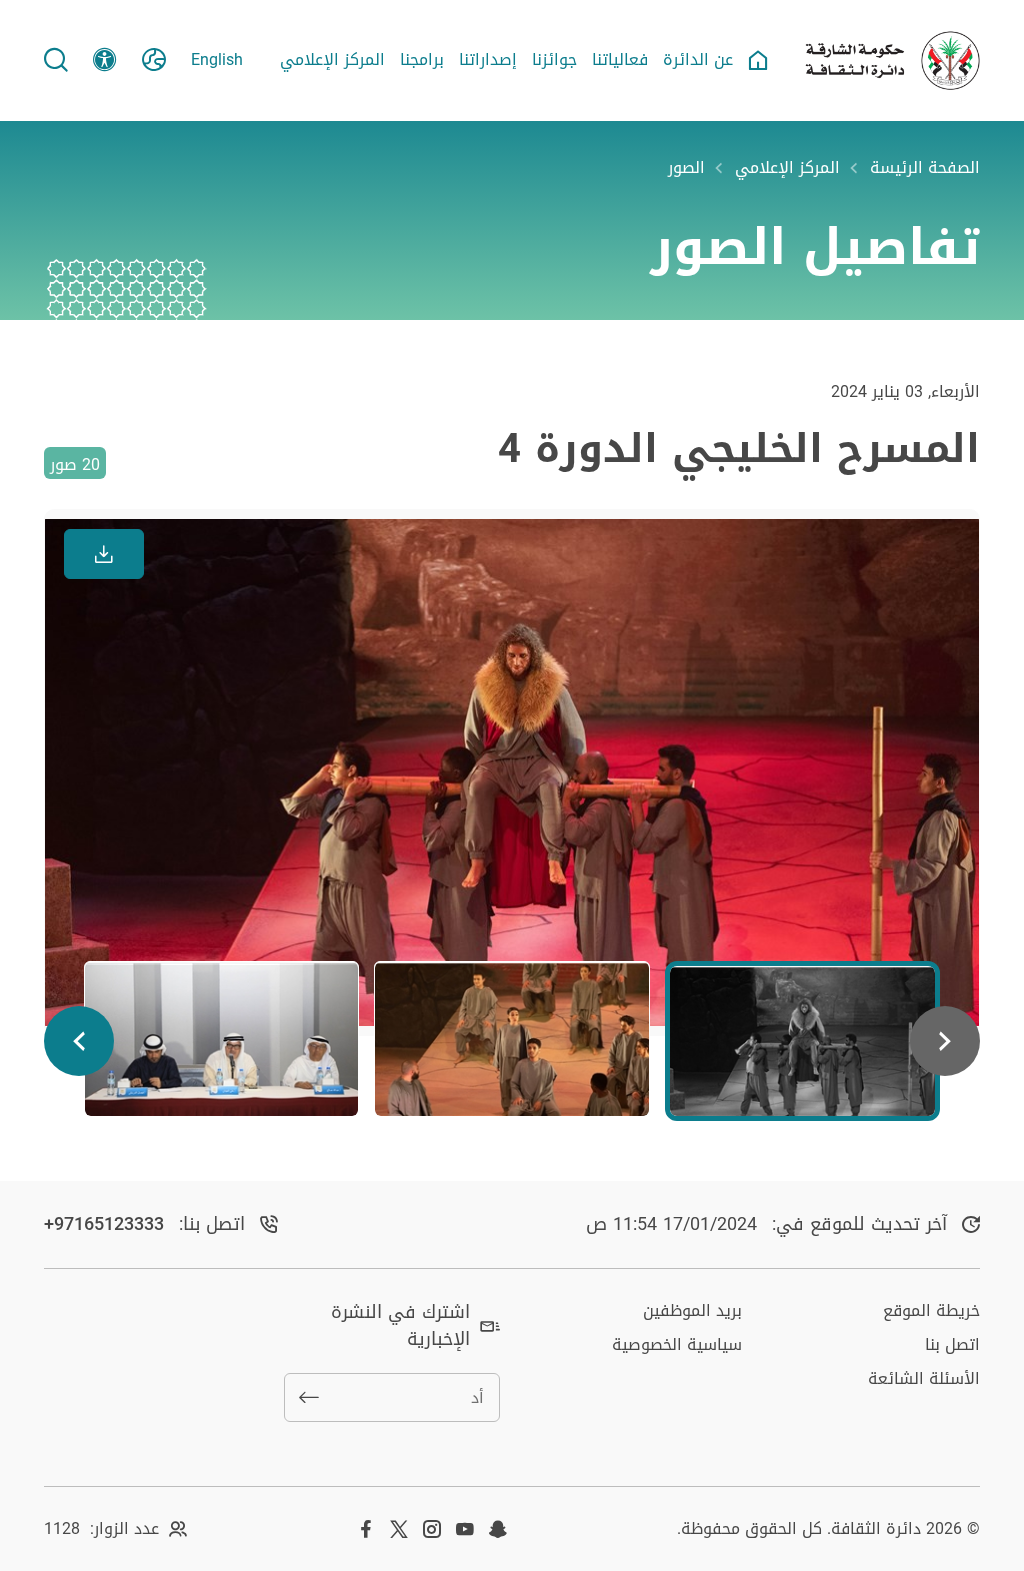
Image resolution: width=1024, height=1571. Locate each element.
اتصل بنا (952, 1344)
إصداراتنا (488, 60)
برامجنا (422, 60)
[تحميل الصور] (104, 554)
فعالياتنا (620, 60)
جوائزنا (554, 60)
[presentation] (945, 1041)
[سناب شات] (498, 1529)
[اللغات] (154, 60)
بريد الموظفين (692, 1310)
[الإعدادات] (105, 60)
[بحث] (56, 60)
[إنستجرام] (432, 1529)
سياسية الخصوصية (677, 1344)
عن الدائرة (698, 60)
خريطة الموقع (931, 1310)
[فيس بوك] (366, 1529)
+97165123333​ (104, 1224)
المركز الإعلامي (332, 60)
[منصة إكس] (399, 1529)
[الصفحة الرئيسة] (758, 60)
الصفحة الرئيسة (925, 168)
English (217, 60)
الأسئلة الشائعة (924, 1378)
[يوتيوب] (465, 1529)
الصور (686, 168)
